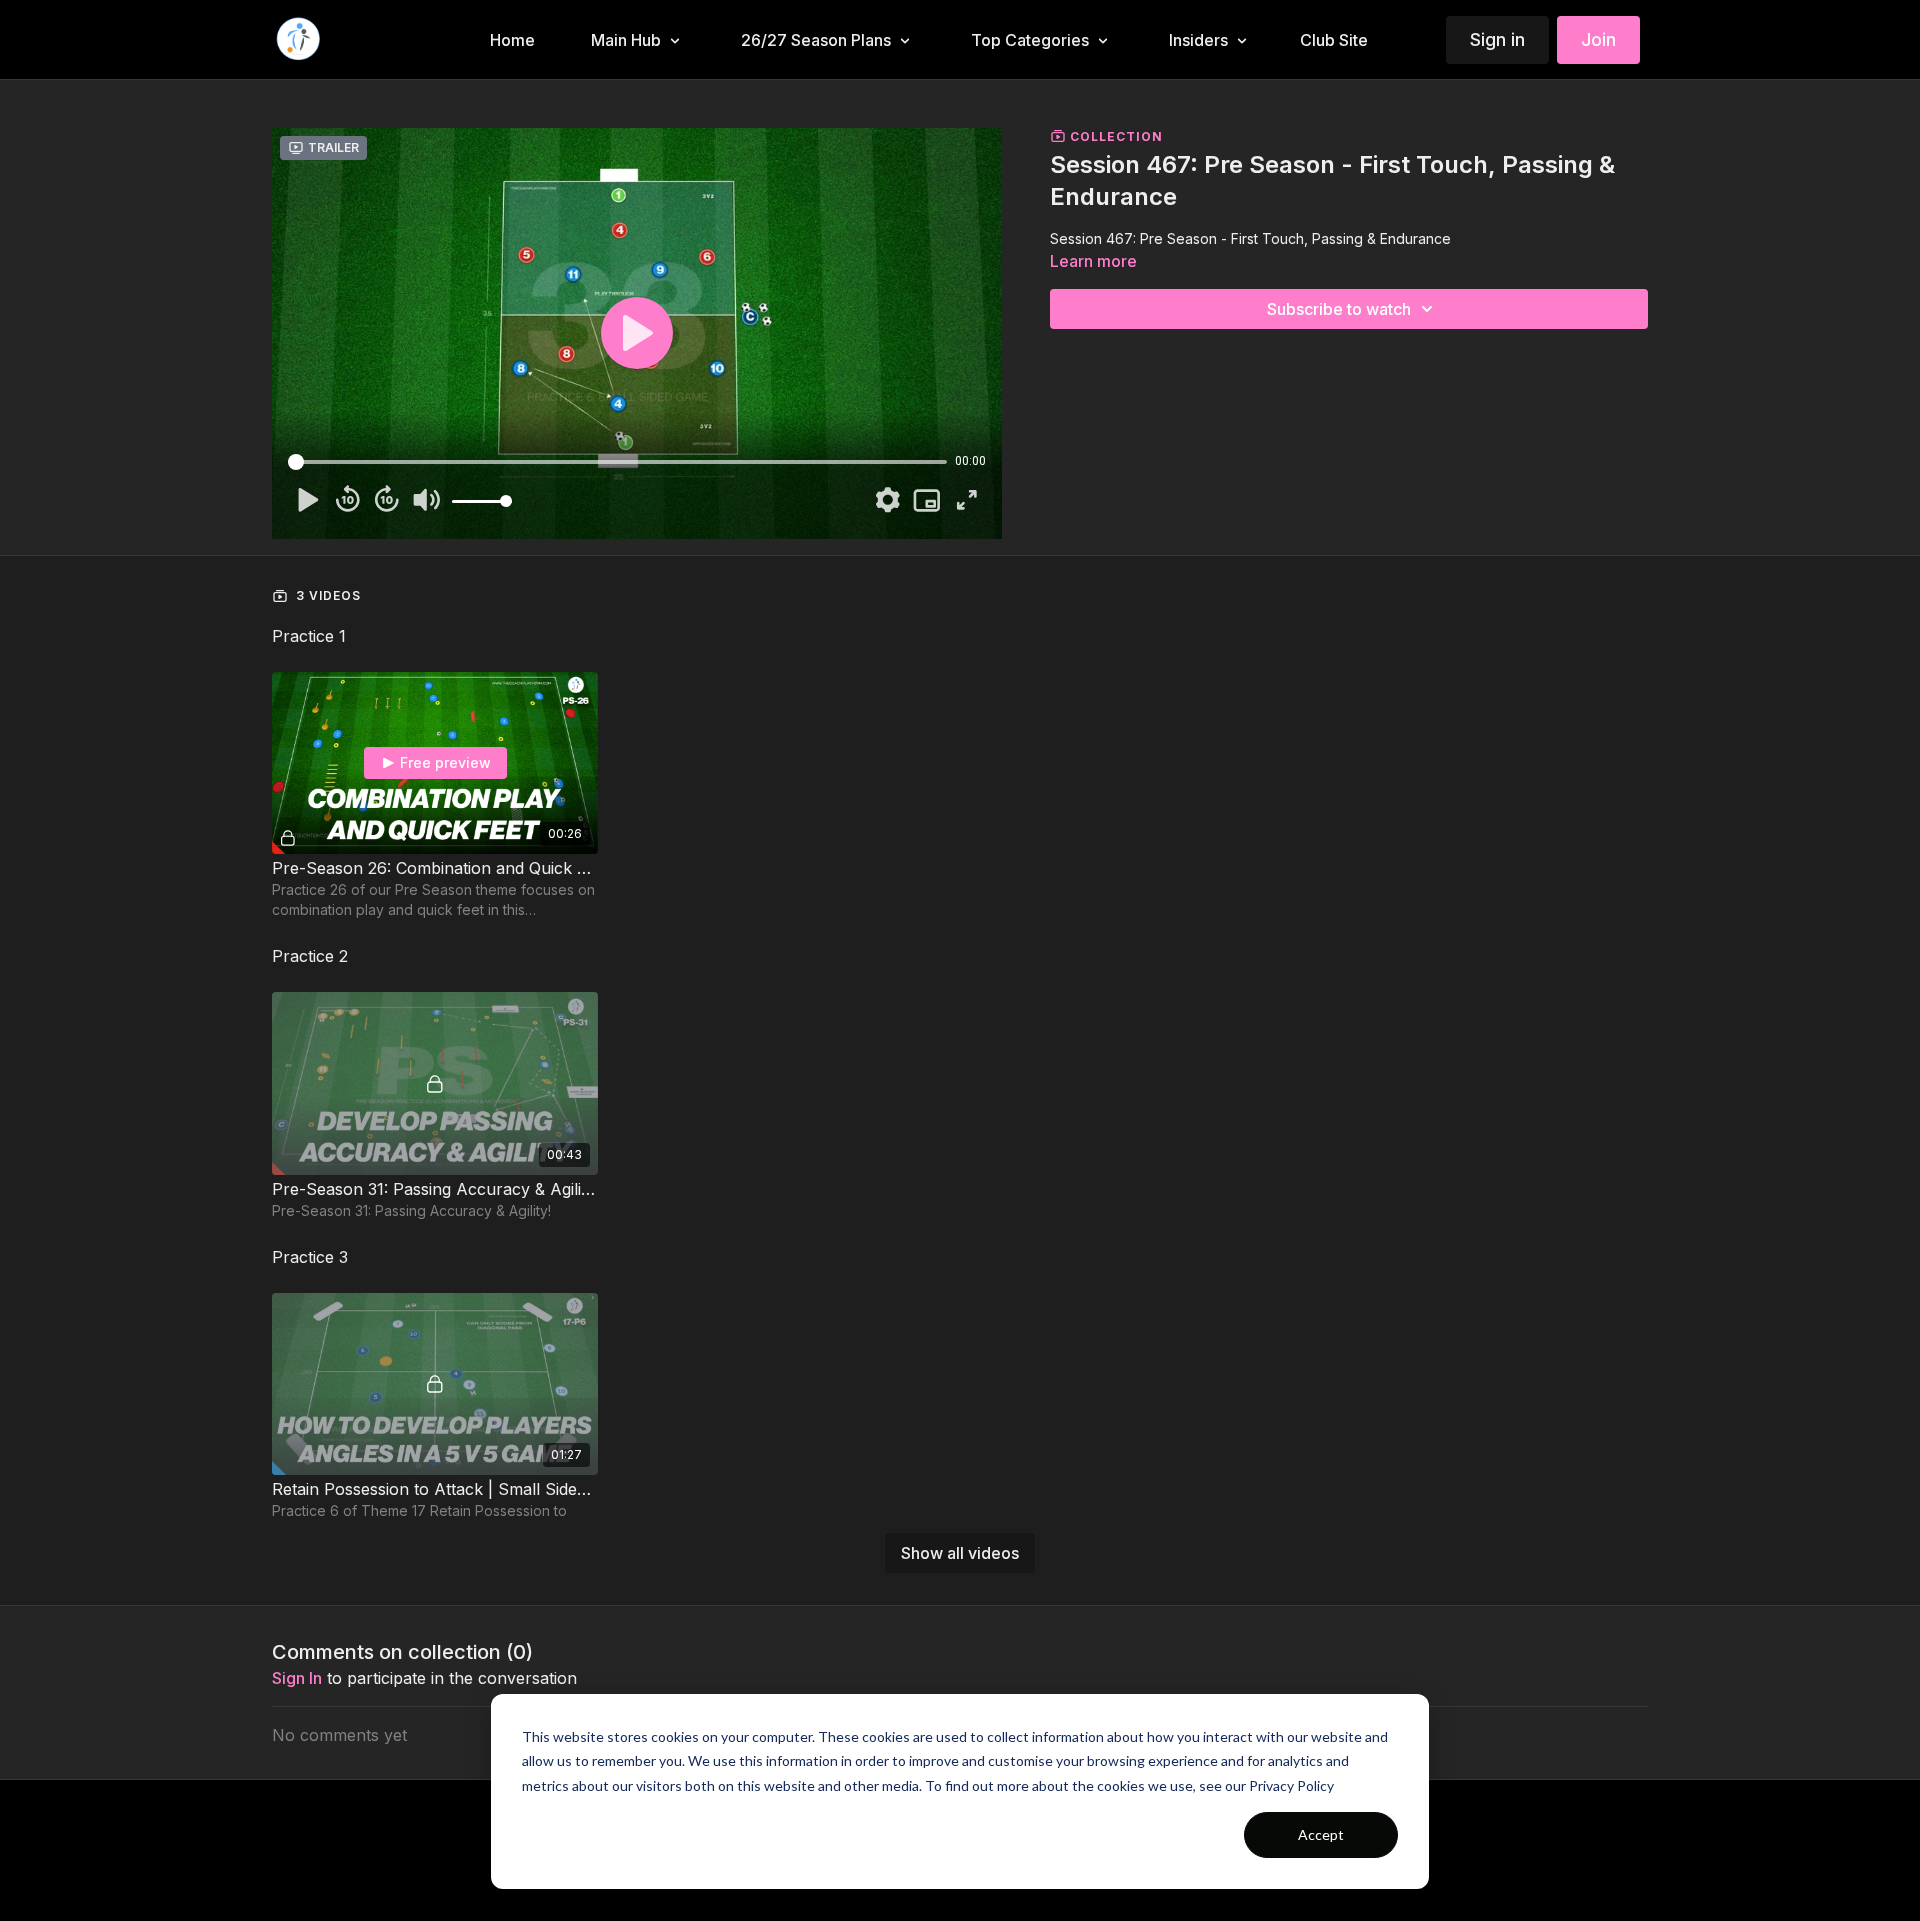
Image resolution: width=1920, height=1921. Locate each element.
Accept (1321, 1834)
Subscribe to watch (1339, 309)
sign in (297, 1678)
